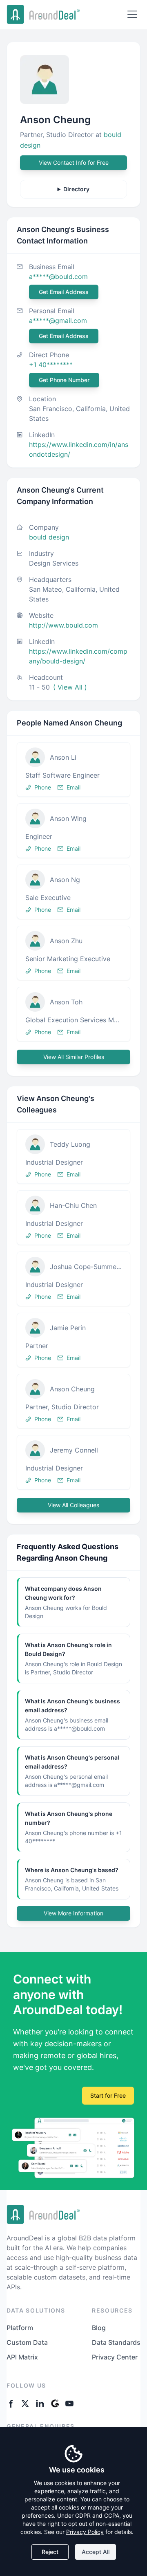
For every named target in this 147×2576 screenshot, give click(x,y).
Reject (50, 2552)
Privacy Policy (85, 2532)
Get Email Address (64, 292)
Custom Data (27, 2342)
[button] (73, 769)
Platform (20, 2328)
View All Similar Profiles (74, 1057)
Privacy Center (115, 2357)
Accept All (96, 2552)
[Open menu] (132, 14)
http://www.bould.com (63, 625)
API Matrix (22, 2357)
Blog (99, 2328)
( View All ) (70, 687)
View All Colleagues (73, 1505)
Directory (76, 189)
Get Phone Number (64, 380)
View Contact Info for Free (74, 163)
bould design (49, 537)
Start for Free (108, 2095)
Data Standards (116, 2342)
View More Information (73, 1913)
